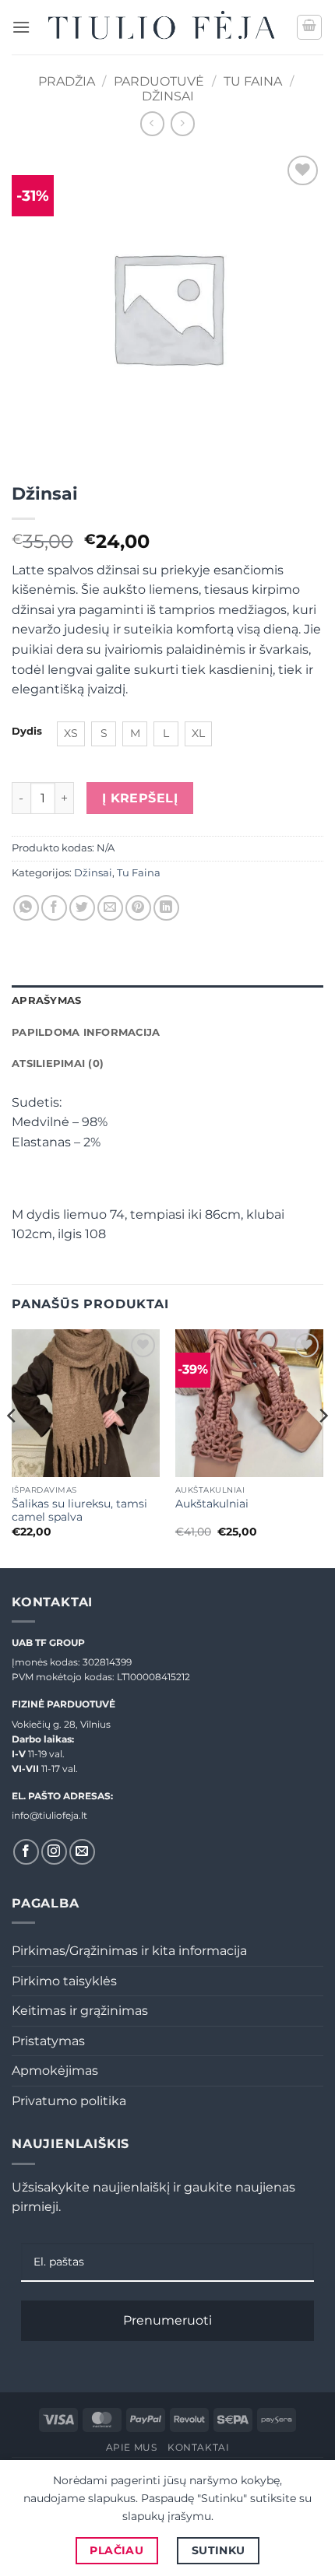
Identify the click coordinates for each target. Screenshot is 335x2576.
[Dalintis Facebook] (54, 908)
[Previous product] (183, 123)
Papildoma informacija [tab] (86, 1032)
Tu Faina (253, 81)
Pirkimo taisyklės (64, 1981)
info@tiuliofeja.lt (49, 1815)
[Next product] (152, 123)
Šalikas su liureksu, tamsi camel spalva (79, 1511)
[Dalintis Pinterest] (138, 908)
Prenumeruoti (167, 2320)
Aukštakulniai (212, 1504)
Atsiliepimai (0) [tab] (58, 1063)
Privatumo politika (69, 2101)
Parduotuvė (159, 81)
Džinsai (168, 96)
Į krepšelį (140, 798)
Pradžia (67, 81)
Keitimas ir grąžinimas (80, 2011)
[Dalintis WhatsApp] (26, 908)
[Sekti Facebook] (26, 1852)
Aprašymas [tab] (46, 1000)
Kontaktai (199, 2447)
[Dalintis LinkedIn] (166, 908)
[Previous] (12, 1447)
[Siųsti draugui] (110, 908)
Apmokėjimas (55, 2071)
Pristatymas (48, 2041)
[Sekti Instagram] (54, 1852)
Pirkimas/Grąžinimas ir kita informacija (129, 1951)
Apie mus (132, 2447)
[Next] (323, 1447)
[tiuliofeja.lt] (163, 27)
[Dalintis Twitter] (82, 908)
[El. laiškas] (82, 1852)
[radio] (71, 734)
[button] (21, 27)
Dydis (27, 732)
